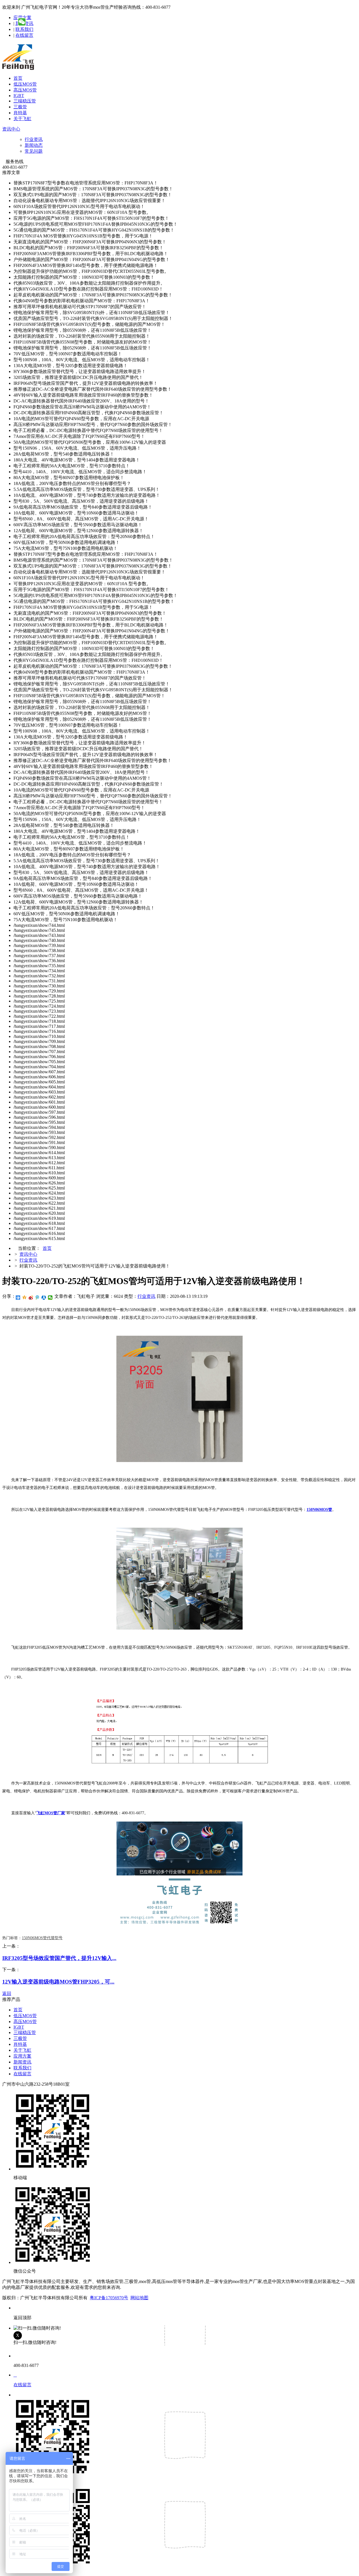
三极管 (20, 107)
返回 (7, 1993)
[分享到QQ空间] (25, 1298)
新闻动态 (34, 145)
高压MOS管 (25, 90)
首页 (18, 78)
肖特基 (20, 113)
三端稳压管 (25, 101)
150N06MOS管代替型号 (42, 1938)
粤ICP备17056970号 (109, 2298)
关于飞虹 (22, 119)
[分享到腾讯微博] (37, 1298)
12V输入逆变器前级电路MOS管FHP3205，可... (58, 1982)
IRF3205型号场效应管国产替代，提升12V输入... (59, 1958)
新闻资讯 (22, 2062)
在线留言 (24, 35)
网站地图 (139, 2298)
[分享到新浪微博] (31, 1298)
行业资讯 (34, 139)
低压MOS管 (25, 84)
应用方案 (22, 2056)
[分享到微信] (50, 1298)
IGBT (19, 96)
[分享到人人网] (44, 1298)
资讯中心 (11, 129)
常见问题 (34, 151)
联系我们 (24, 29)
